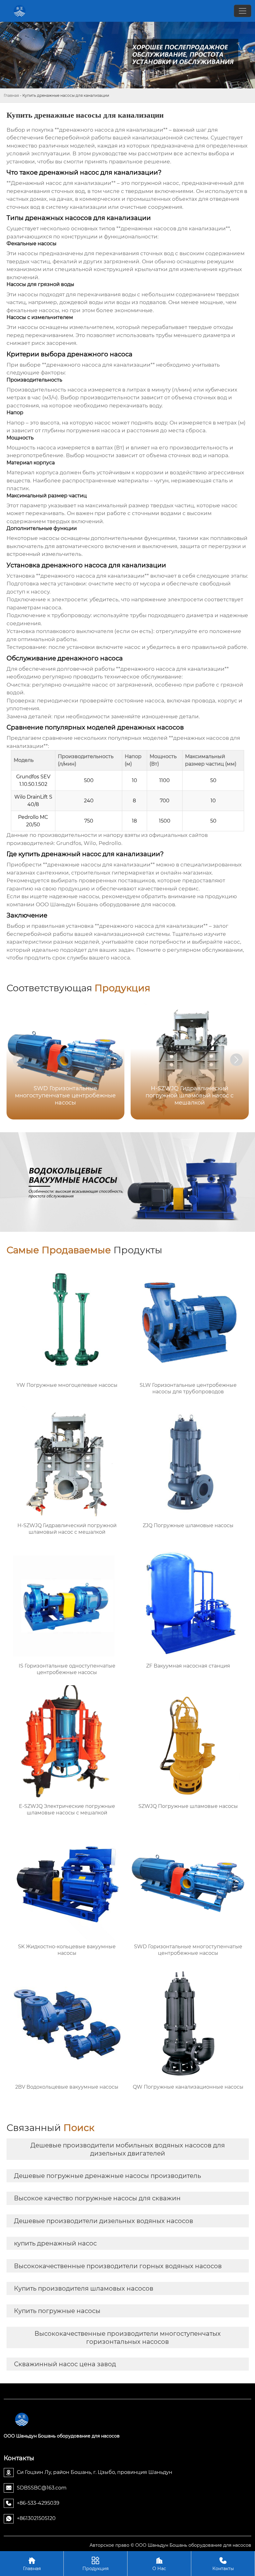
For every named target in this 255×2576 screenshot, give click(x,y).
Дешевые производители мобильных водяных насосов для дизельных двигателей (128, 2149)
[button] (236, 1060)
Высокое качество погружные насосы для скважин (97, 2198)
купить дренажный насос (55, 2243)
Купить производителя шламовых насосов (84, 2288)
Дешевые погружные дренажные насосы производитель (107, 2176)
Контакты (223, 2564)
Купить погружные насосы (57, 2311)
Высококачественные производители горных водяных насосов (118, 2266)
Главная (11, 95)
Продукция (95, 2564)
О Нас (159, 2564)
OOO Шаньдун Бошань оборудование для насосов (105, 904)
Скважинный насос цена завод (65, 2364)
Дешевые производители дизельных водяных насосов (104, 2221)
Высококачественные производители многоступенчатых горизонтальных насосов (128, 2338)
